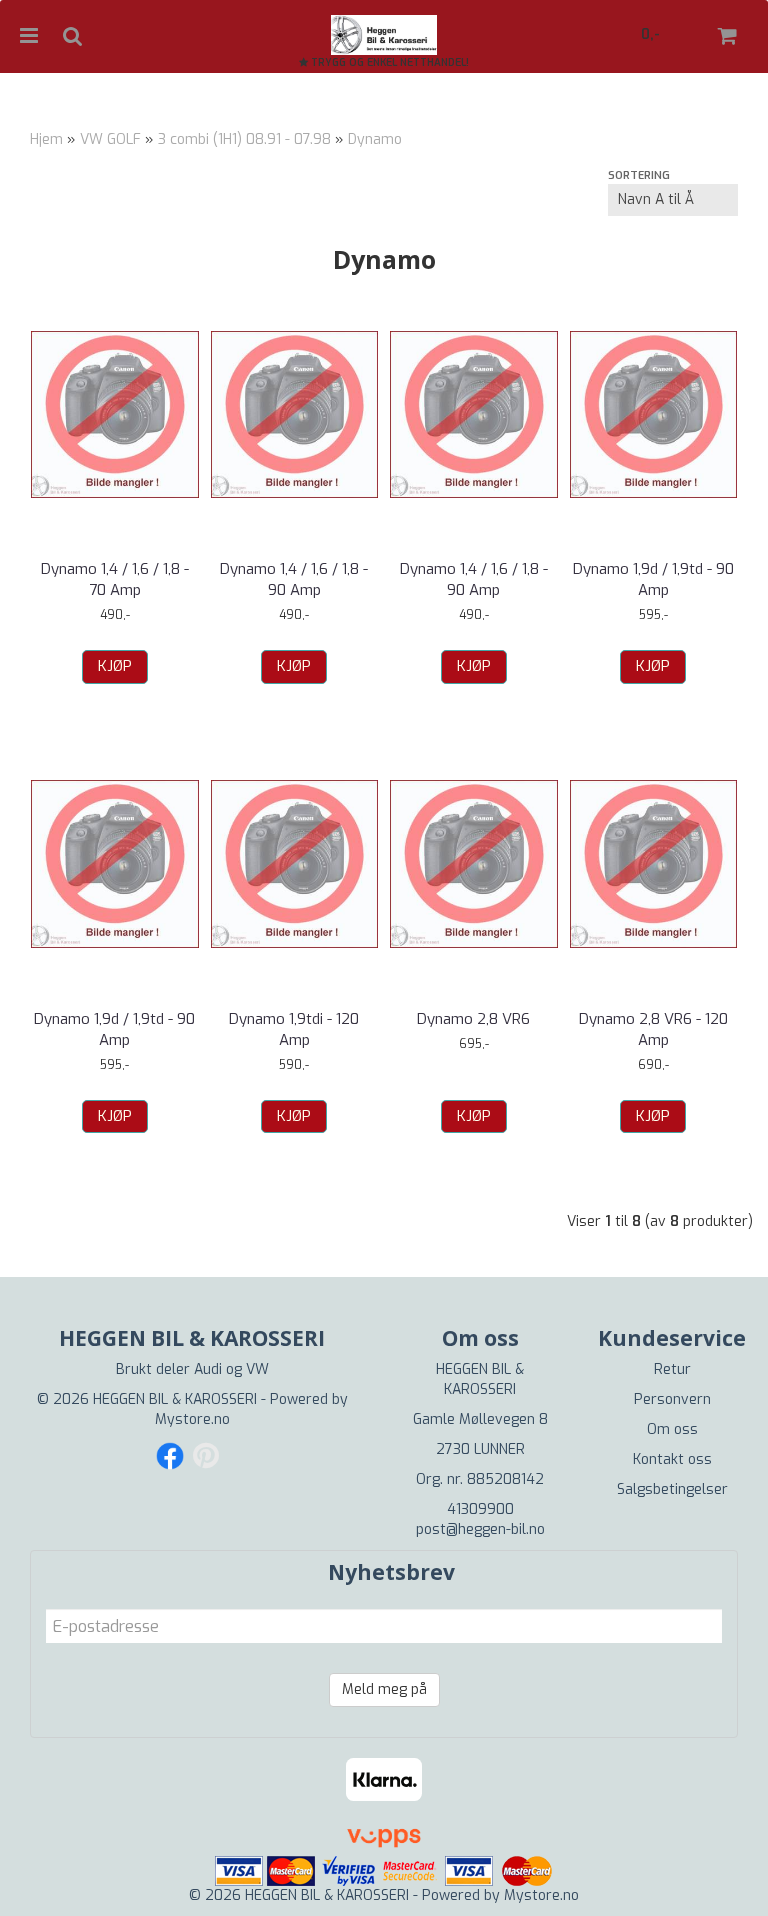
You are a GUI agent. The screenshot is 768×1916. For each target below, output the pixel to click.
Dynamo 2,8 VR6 (473, 1019)
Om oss (672, 1429)
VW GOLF (110, 139)
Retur (672, 1369)
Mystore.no (192, 1419)
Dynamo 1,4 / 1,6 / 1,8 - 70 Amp (115, 579)
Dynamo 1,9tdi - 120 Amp (294, 1029)
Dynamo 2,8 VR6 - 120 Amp (653, 1029)
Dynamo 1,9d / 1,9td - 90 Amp (653, 579)
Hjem (46, 139)
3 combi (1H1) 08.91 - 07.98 (244, 139)
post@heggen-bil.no (480, 1529)
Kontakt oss (672, 1459)
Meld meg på (384, 1689)
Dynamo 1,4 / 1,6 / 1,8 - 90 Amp (294, 579)
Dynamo (375, 139)
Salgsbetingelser (672, 1489)
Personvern (672, 1399)
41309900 (480, 1509)
